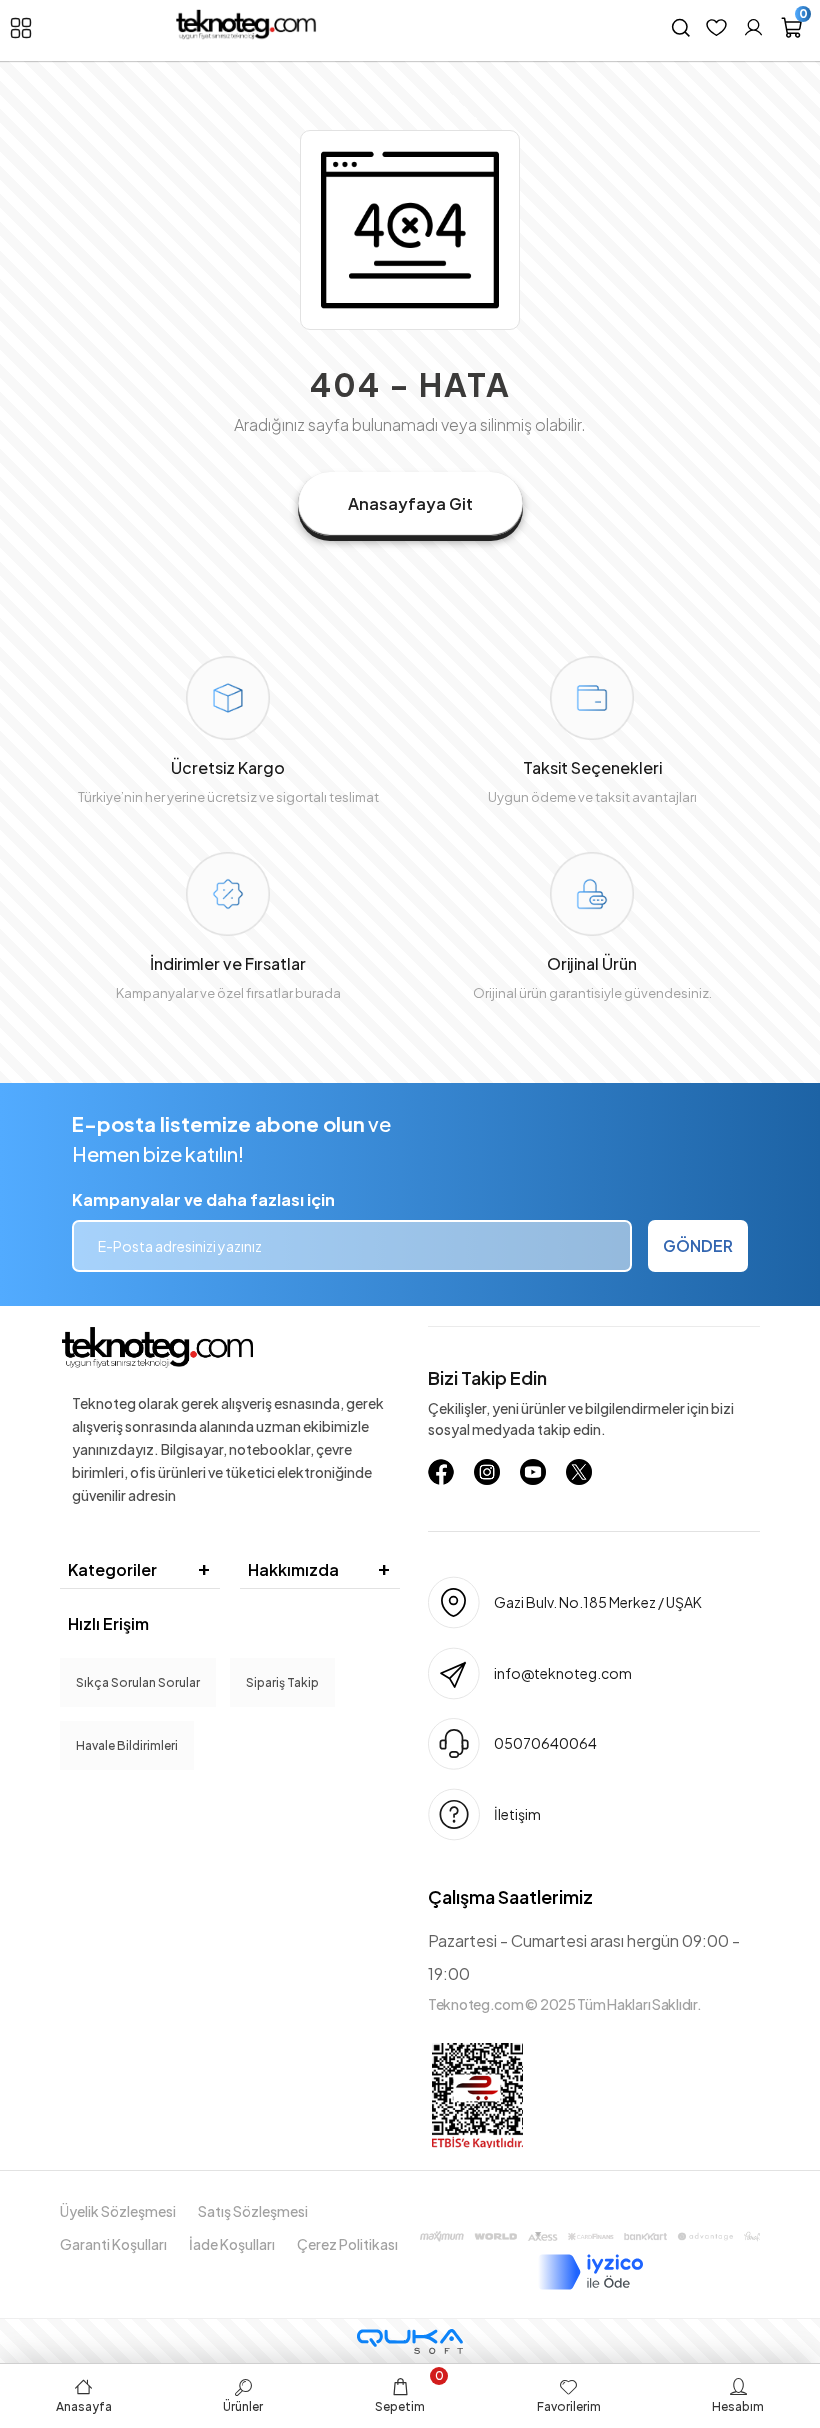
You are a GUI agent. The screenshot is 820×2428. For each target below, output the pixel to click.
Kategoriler (112, 1569)
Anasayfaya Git (410, 503)
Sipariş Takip (282, 1682)
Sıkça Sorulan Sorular (138, 1682)
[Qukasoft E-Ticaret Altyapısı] (410, 2341)
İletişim (517, 1814)
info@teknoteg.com (563, 1673)
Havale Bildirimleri (127, 1745)
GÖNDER (698, 1245)
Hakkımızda (293, 1569)
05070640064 (545, 1743)
